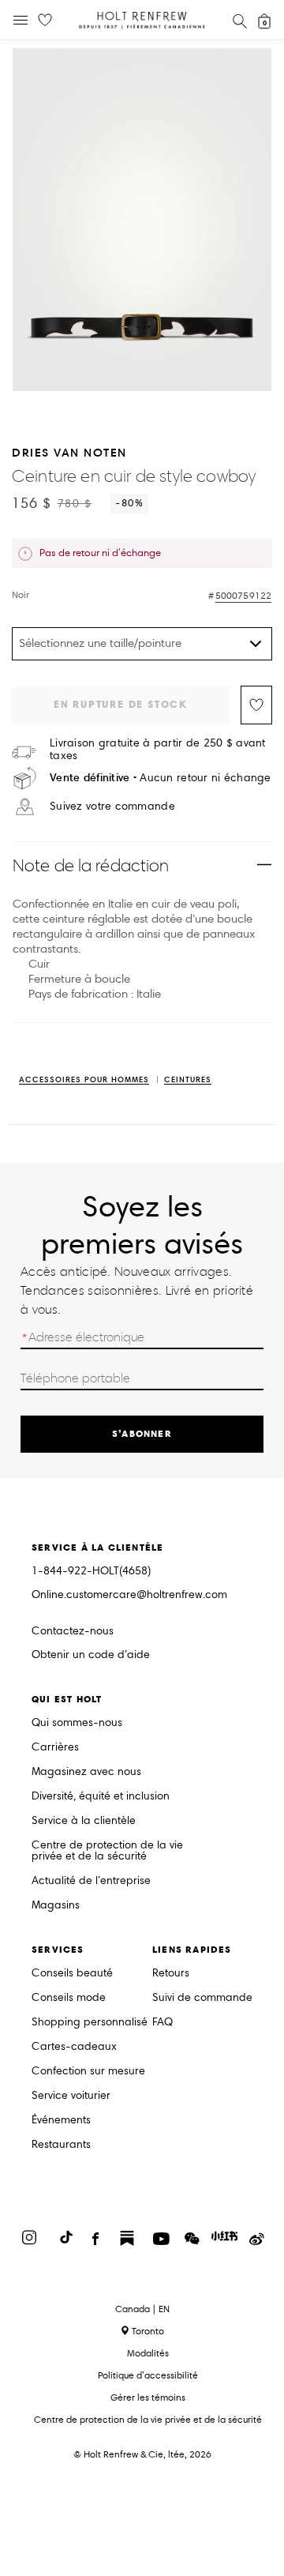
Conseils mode (69, 1998)
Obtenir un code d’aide (91, 1655)
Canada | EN (142, 2309)
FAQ (163, 2023)
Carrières (55, 1748)
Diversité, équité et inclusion (101, 1797)
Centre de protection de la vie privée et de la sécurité (107, 1851)
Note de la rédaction (91, 865)
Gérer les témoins (148, 2397)
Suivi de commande (202, 1998)
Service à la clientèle (84, 1821)
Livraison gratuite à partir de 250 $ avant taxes (158, 750)
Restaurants (61, 2145)
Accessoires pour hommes (84, 1080)
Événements (61, 2121)
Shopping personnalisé (90, 2023)
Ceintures (188, 1080)
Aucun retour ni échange (161, 778)
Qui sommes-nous (77, 1723)
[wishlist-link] (45, 21)
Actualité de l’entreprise (91, 1881)
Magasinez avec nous (86, 1772)
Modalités (148, 2353)
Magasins (56, 1906)
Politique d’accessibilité (148, 2375)
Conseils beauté (72, 1974)
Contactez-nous (73, 1631)
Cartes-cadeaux (74, 2047)
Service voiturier (71, 2096)
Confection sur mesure (88, 2072)
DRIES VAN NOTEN (69, 452)
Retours (171, 1974)
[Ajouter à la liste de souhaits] (256, 705)
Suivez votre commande (112, 807)
